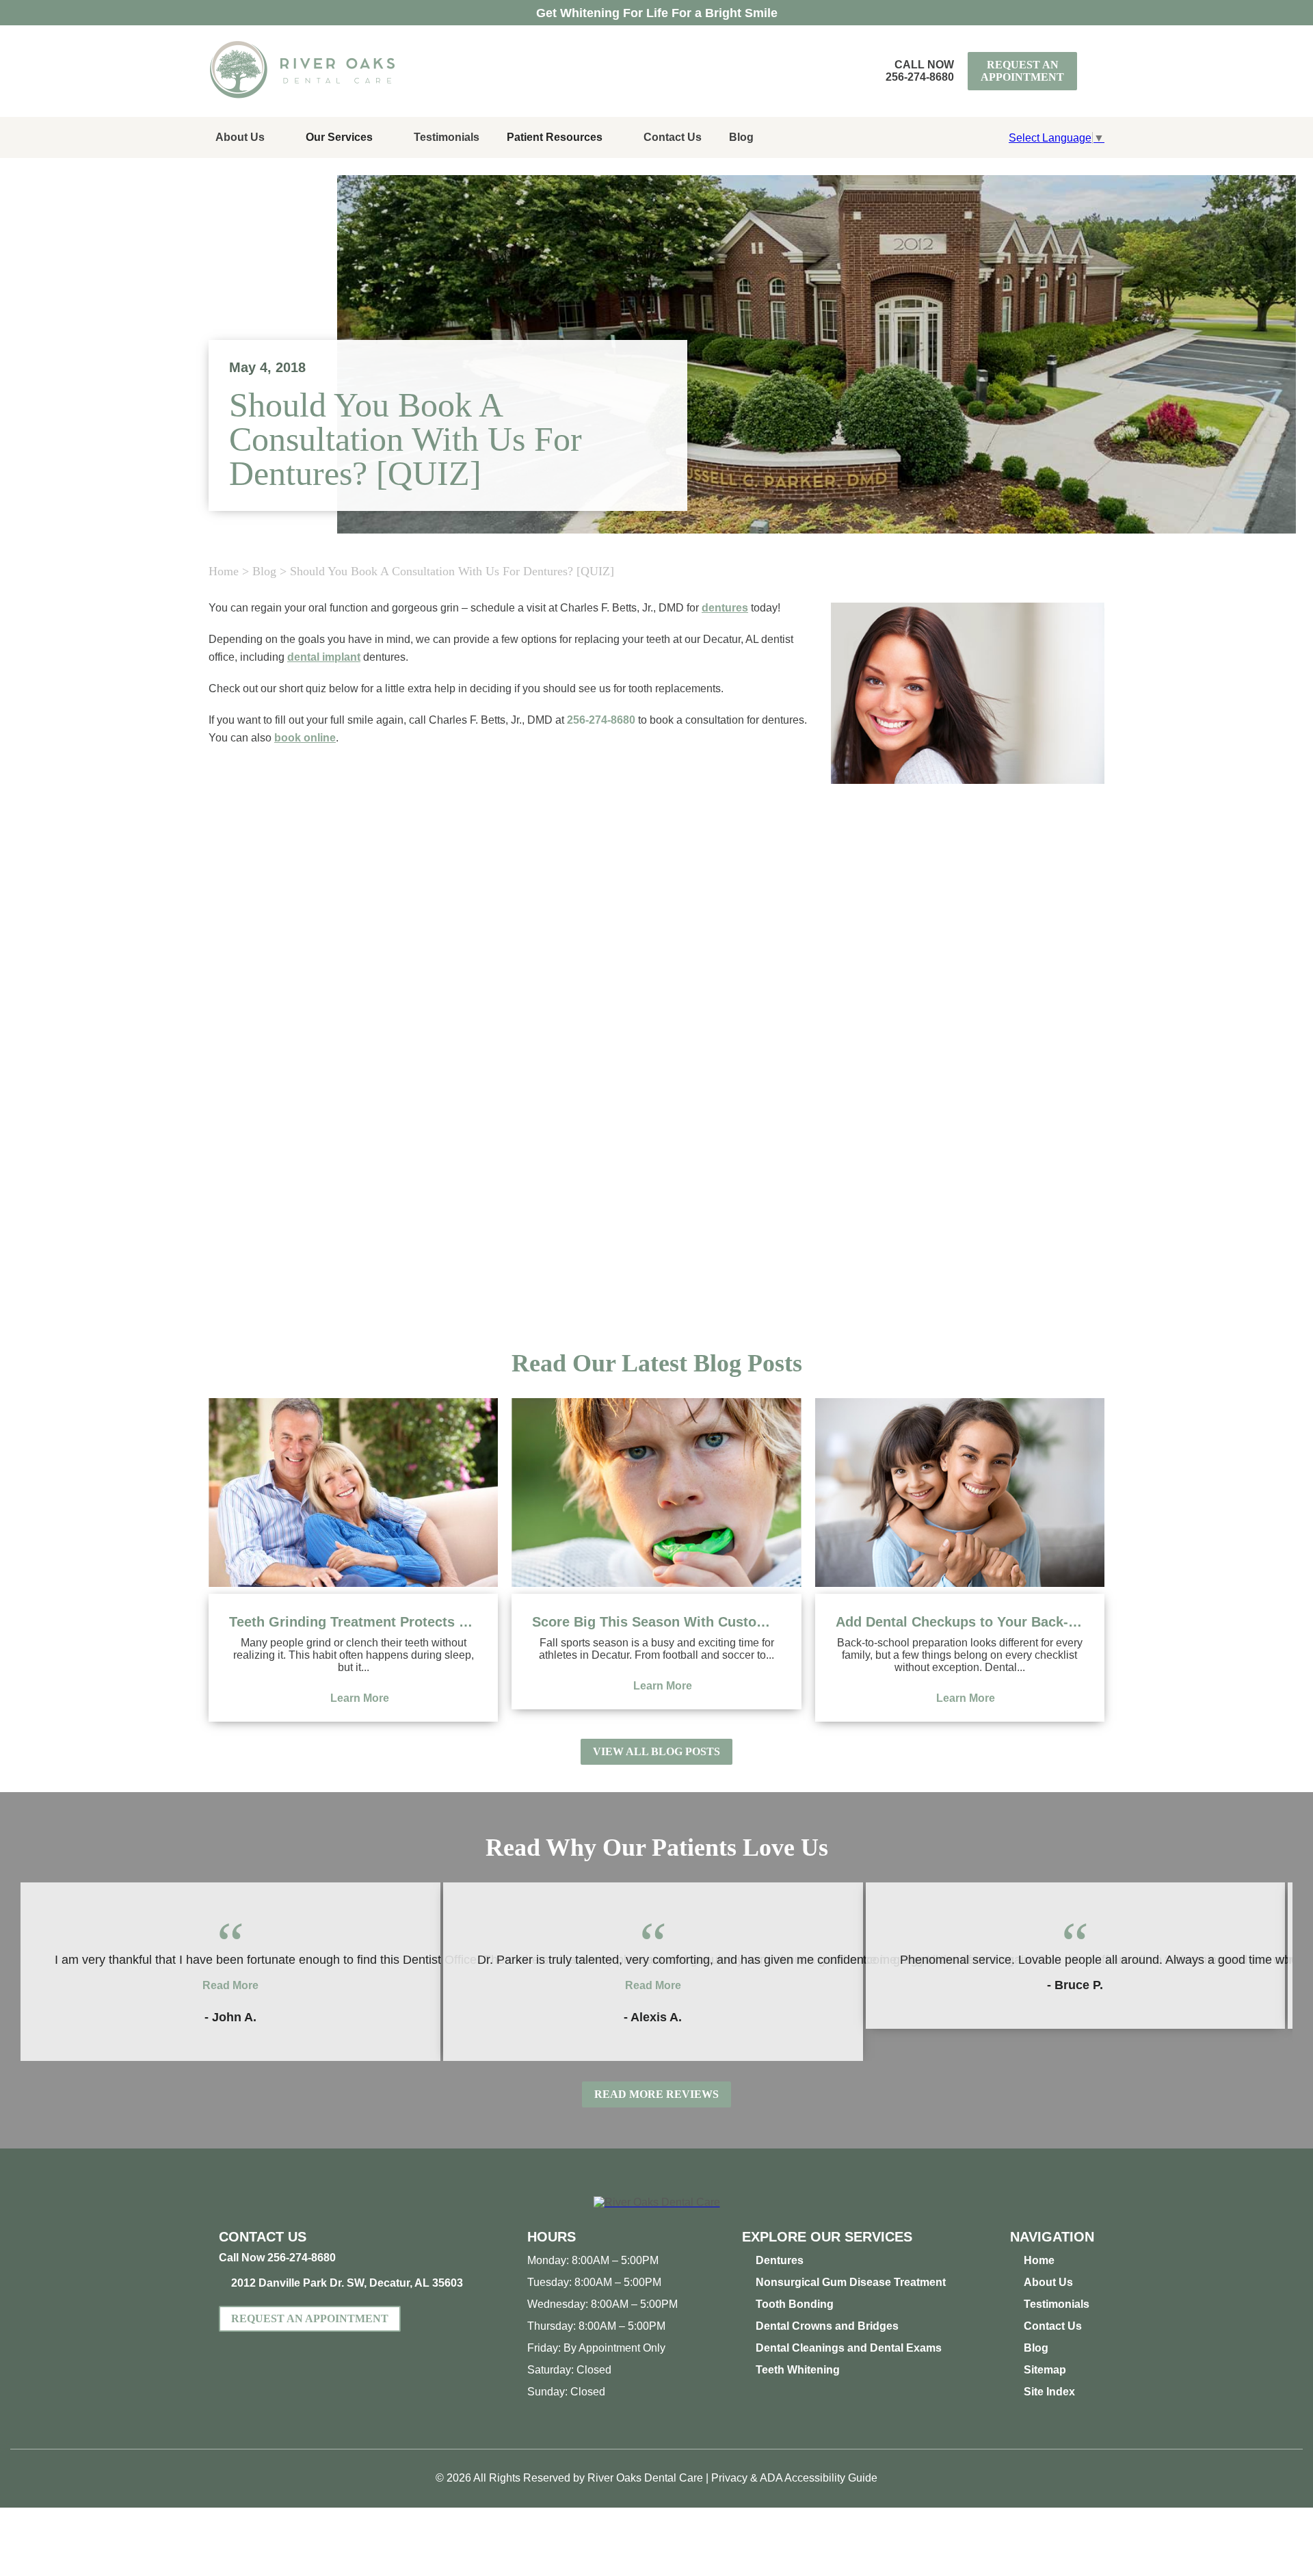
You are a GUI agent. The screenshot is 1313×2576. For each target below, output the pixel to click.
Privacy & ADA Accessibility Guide (794, 2478)
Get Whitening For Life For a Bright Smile (657, 13)
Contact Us (673, 137)
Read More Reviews (656, 2094)
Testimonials (447, 137)
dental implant (324, 657)
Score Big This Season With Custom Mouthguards (656, 1622)
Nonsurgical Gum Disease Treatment (851, 2282)
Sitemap (1045, 2370)
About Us (240, 137)
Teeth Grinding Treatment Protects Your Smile (353, 1622)
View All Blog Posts (656, 1751)
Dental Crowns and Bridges (827, 2326)
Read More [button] (230, 1985)
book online (305, 738)
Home (224, 571)
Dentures (780, 2260)
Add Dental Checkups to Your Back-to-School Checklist (960, 1622)
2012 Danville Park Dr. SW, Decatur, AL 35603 (347, 2283)
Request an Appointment (1022, 71)
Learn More (360, 1698)
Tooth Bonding (795, 2304)
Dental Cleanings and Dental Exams (849, 2348)
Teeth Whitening (798, 2370)
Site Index (1049, 2392)
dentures (725, 608)
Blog (741, 137)
